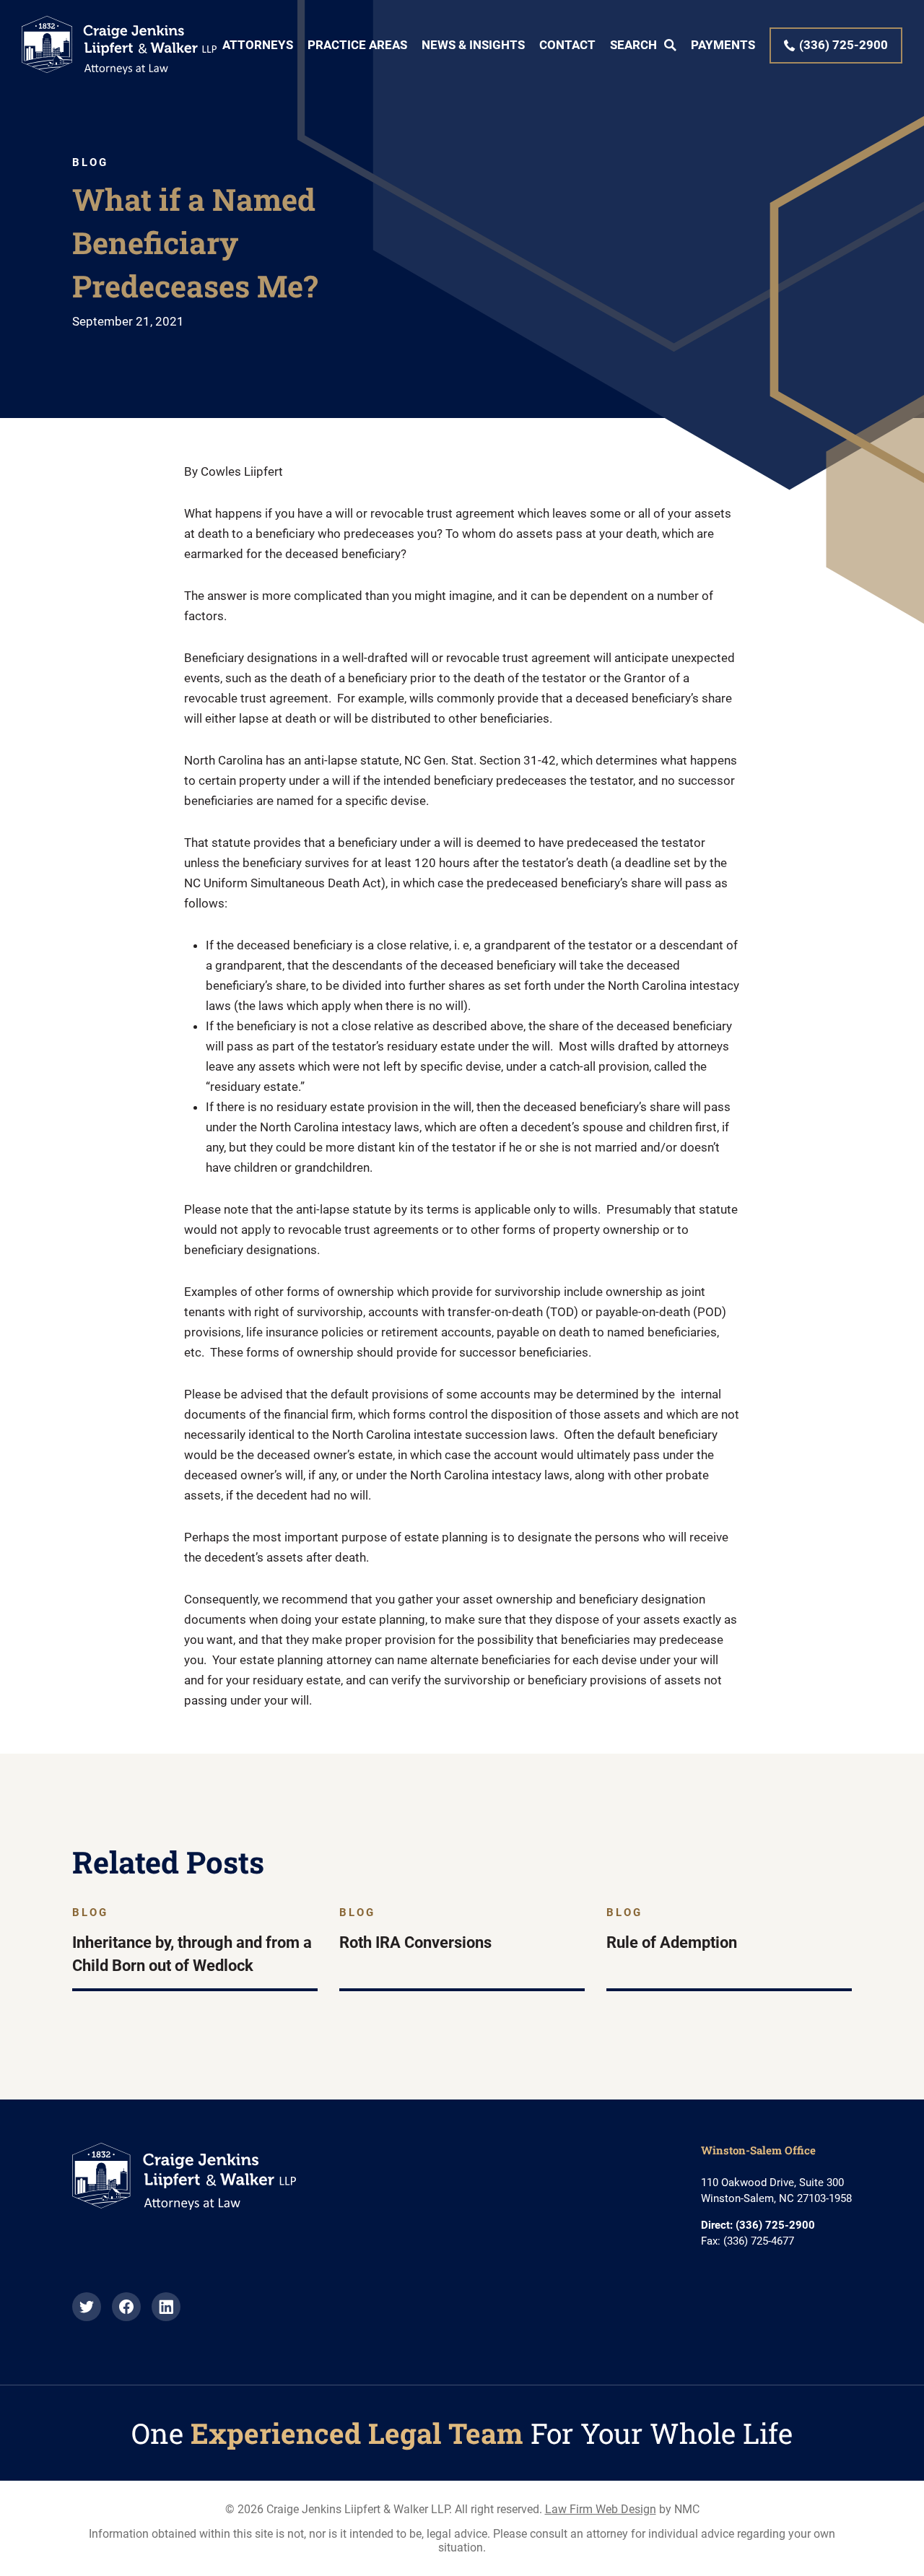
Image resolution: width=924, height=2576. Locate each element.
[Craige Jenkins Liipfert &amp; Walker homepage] (119, 45)
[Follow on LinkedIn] (166, 2317)
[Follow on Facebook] (126, 2317)
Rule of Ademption (672, 1942)
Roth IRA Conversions (415, 1942)
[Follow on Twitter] (87, 2317)
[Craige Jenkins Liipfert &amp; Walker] (184, 2206)
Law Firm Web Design (601, 2509)
